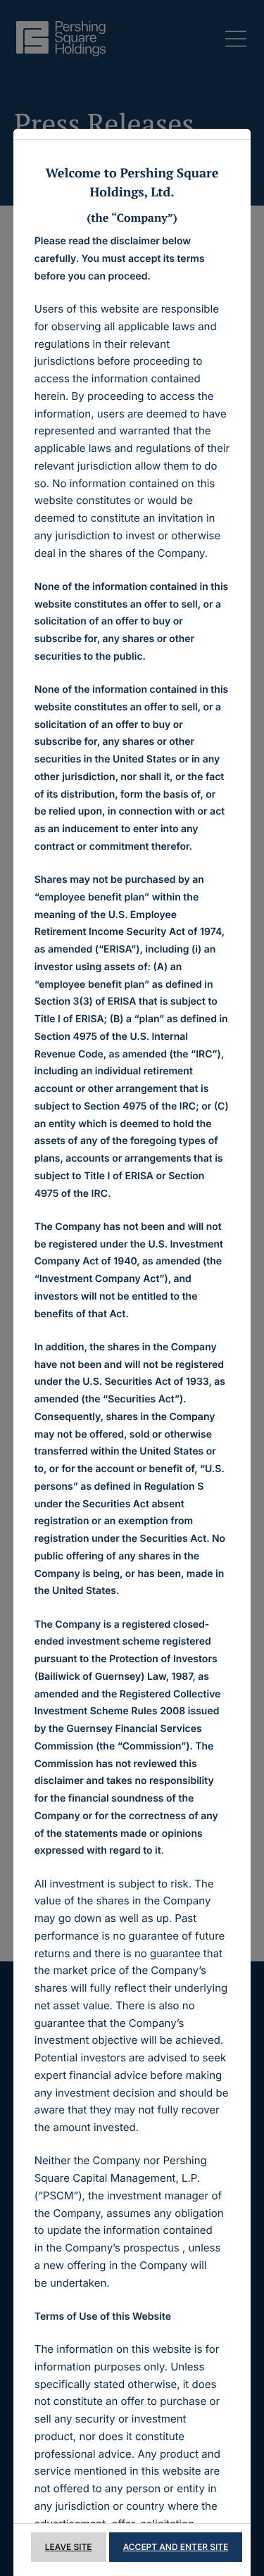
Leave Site (69, 2547)
